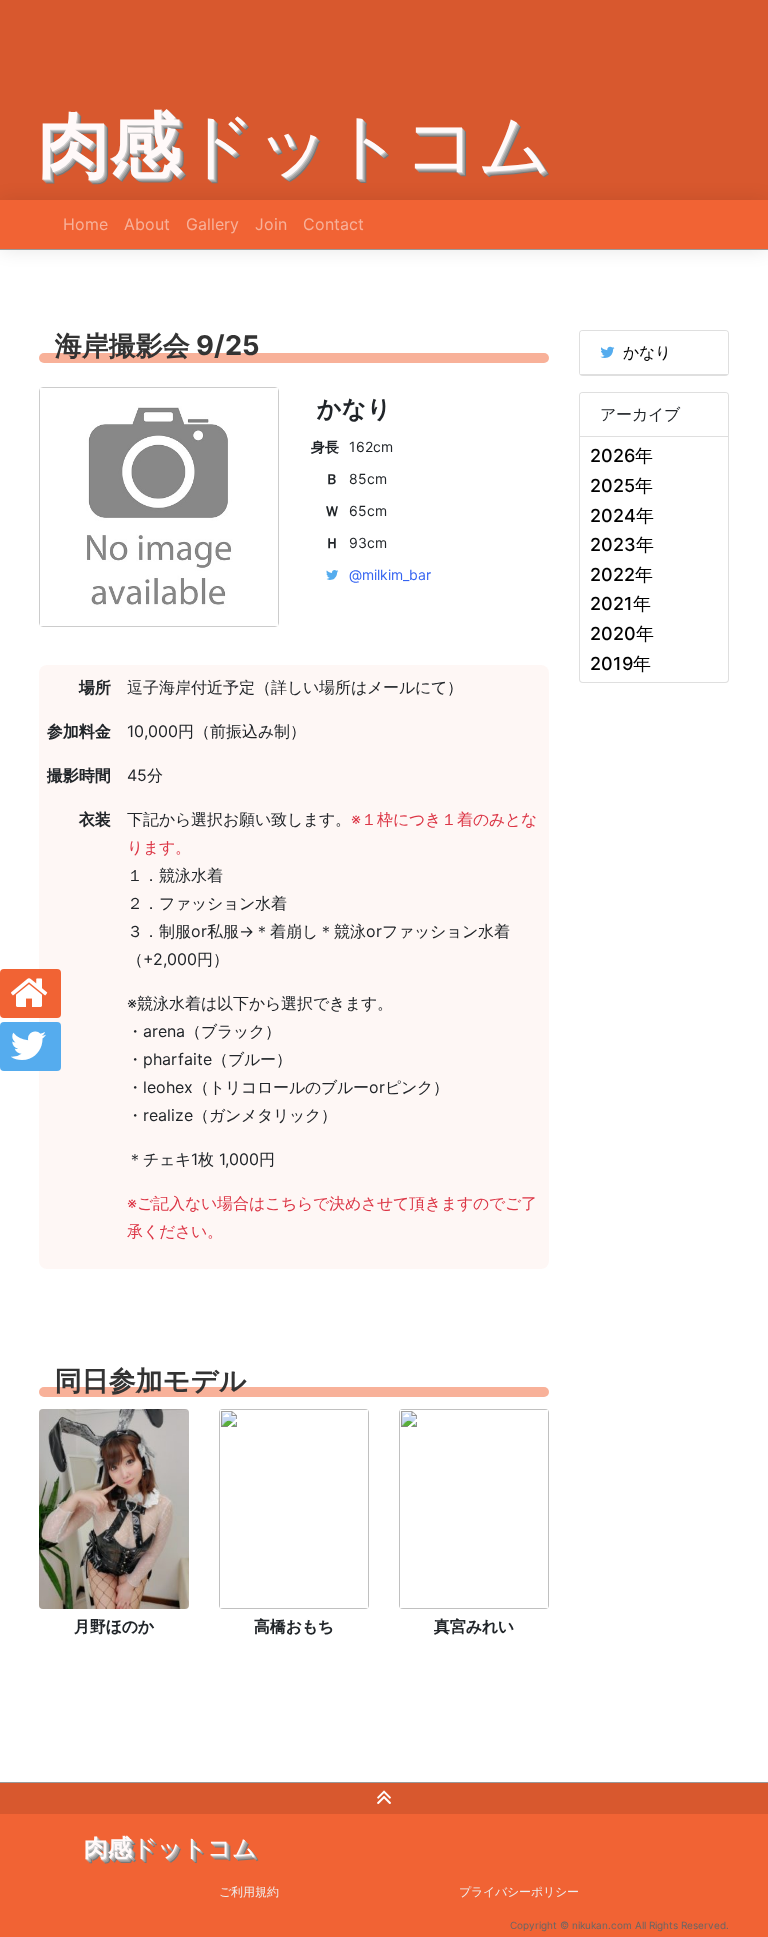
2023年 (622, 544)
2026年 (621, 455)
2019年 (620, 663)
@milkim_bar (390, 574)
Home (85, 224)
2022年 (621, 574)
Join (271, 224)
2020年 (622, 633)
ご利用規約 (249, 1891)
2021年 (620, 603)
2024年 (622, 515)
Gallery (212, 224)
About (147, 224)
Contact (333, 224)
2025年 (621, 485)
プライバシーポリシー (519, 1891)
